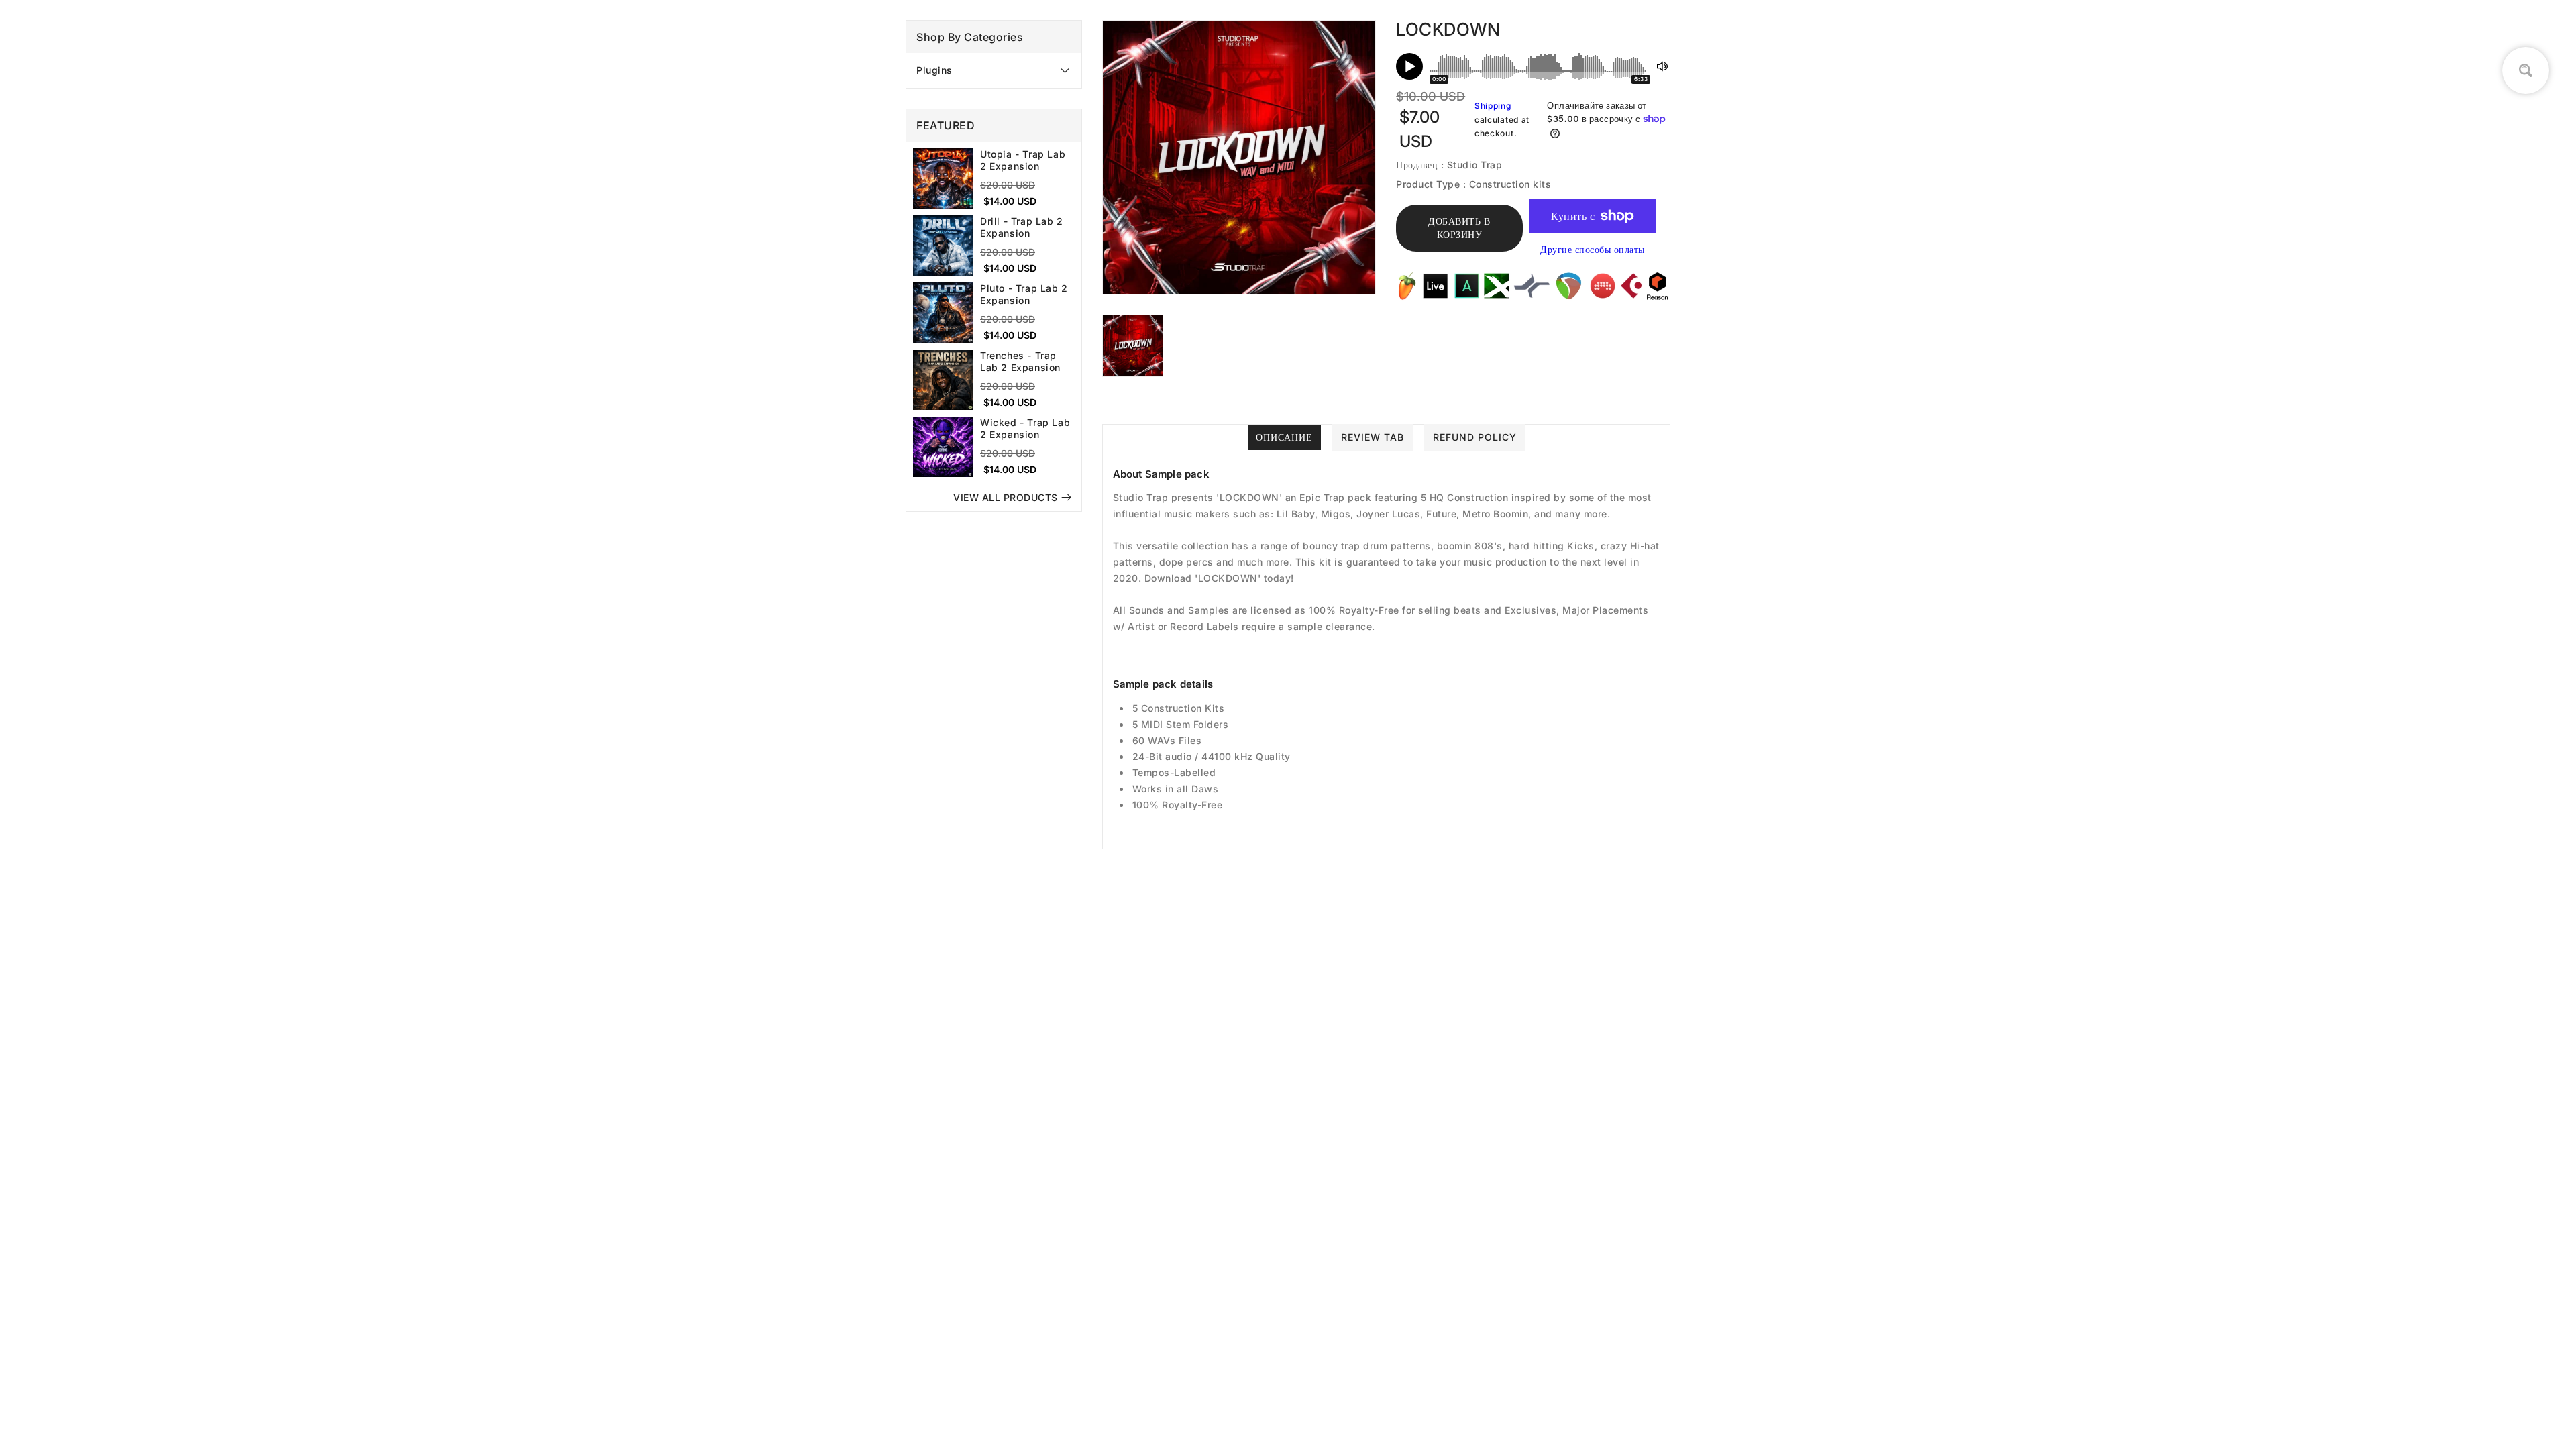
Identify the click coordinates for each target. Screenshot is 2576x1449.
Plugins (934, 70)
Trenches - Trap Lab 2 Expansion (1020, 361)
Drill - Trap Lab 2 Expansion (1022, 227)
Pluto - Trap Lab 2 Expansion (1024, 294)
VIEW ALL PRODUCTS (1006, 497)
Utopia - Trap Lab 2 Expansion (1023, 160)
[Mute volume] (1662, 66)
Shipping (1493, 106)
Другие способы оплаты (1593, 249)
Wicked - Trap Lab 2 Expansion (1025, 428)
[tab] (994, 70)
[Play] (1409, 66)
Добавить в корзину (1459, 228)
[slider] (1540, 66)
